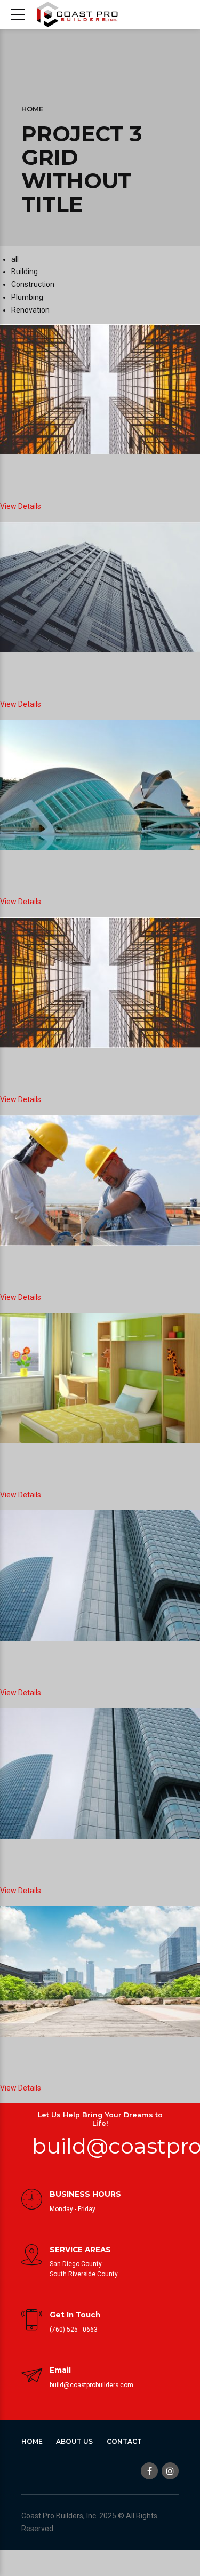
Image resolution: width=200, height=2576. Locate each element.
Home (32, 109)
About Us (74, 2441)
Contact (124, 2441)
